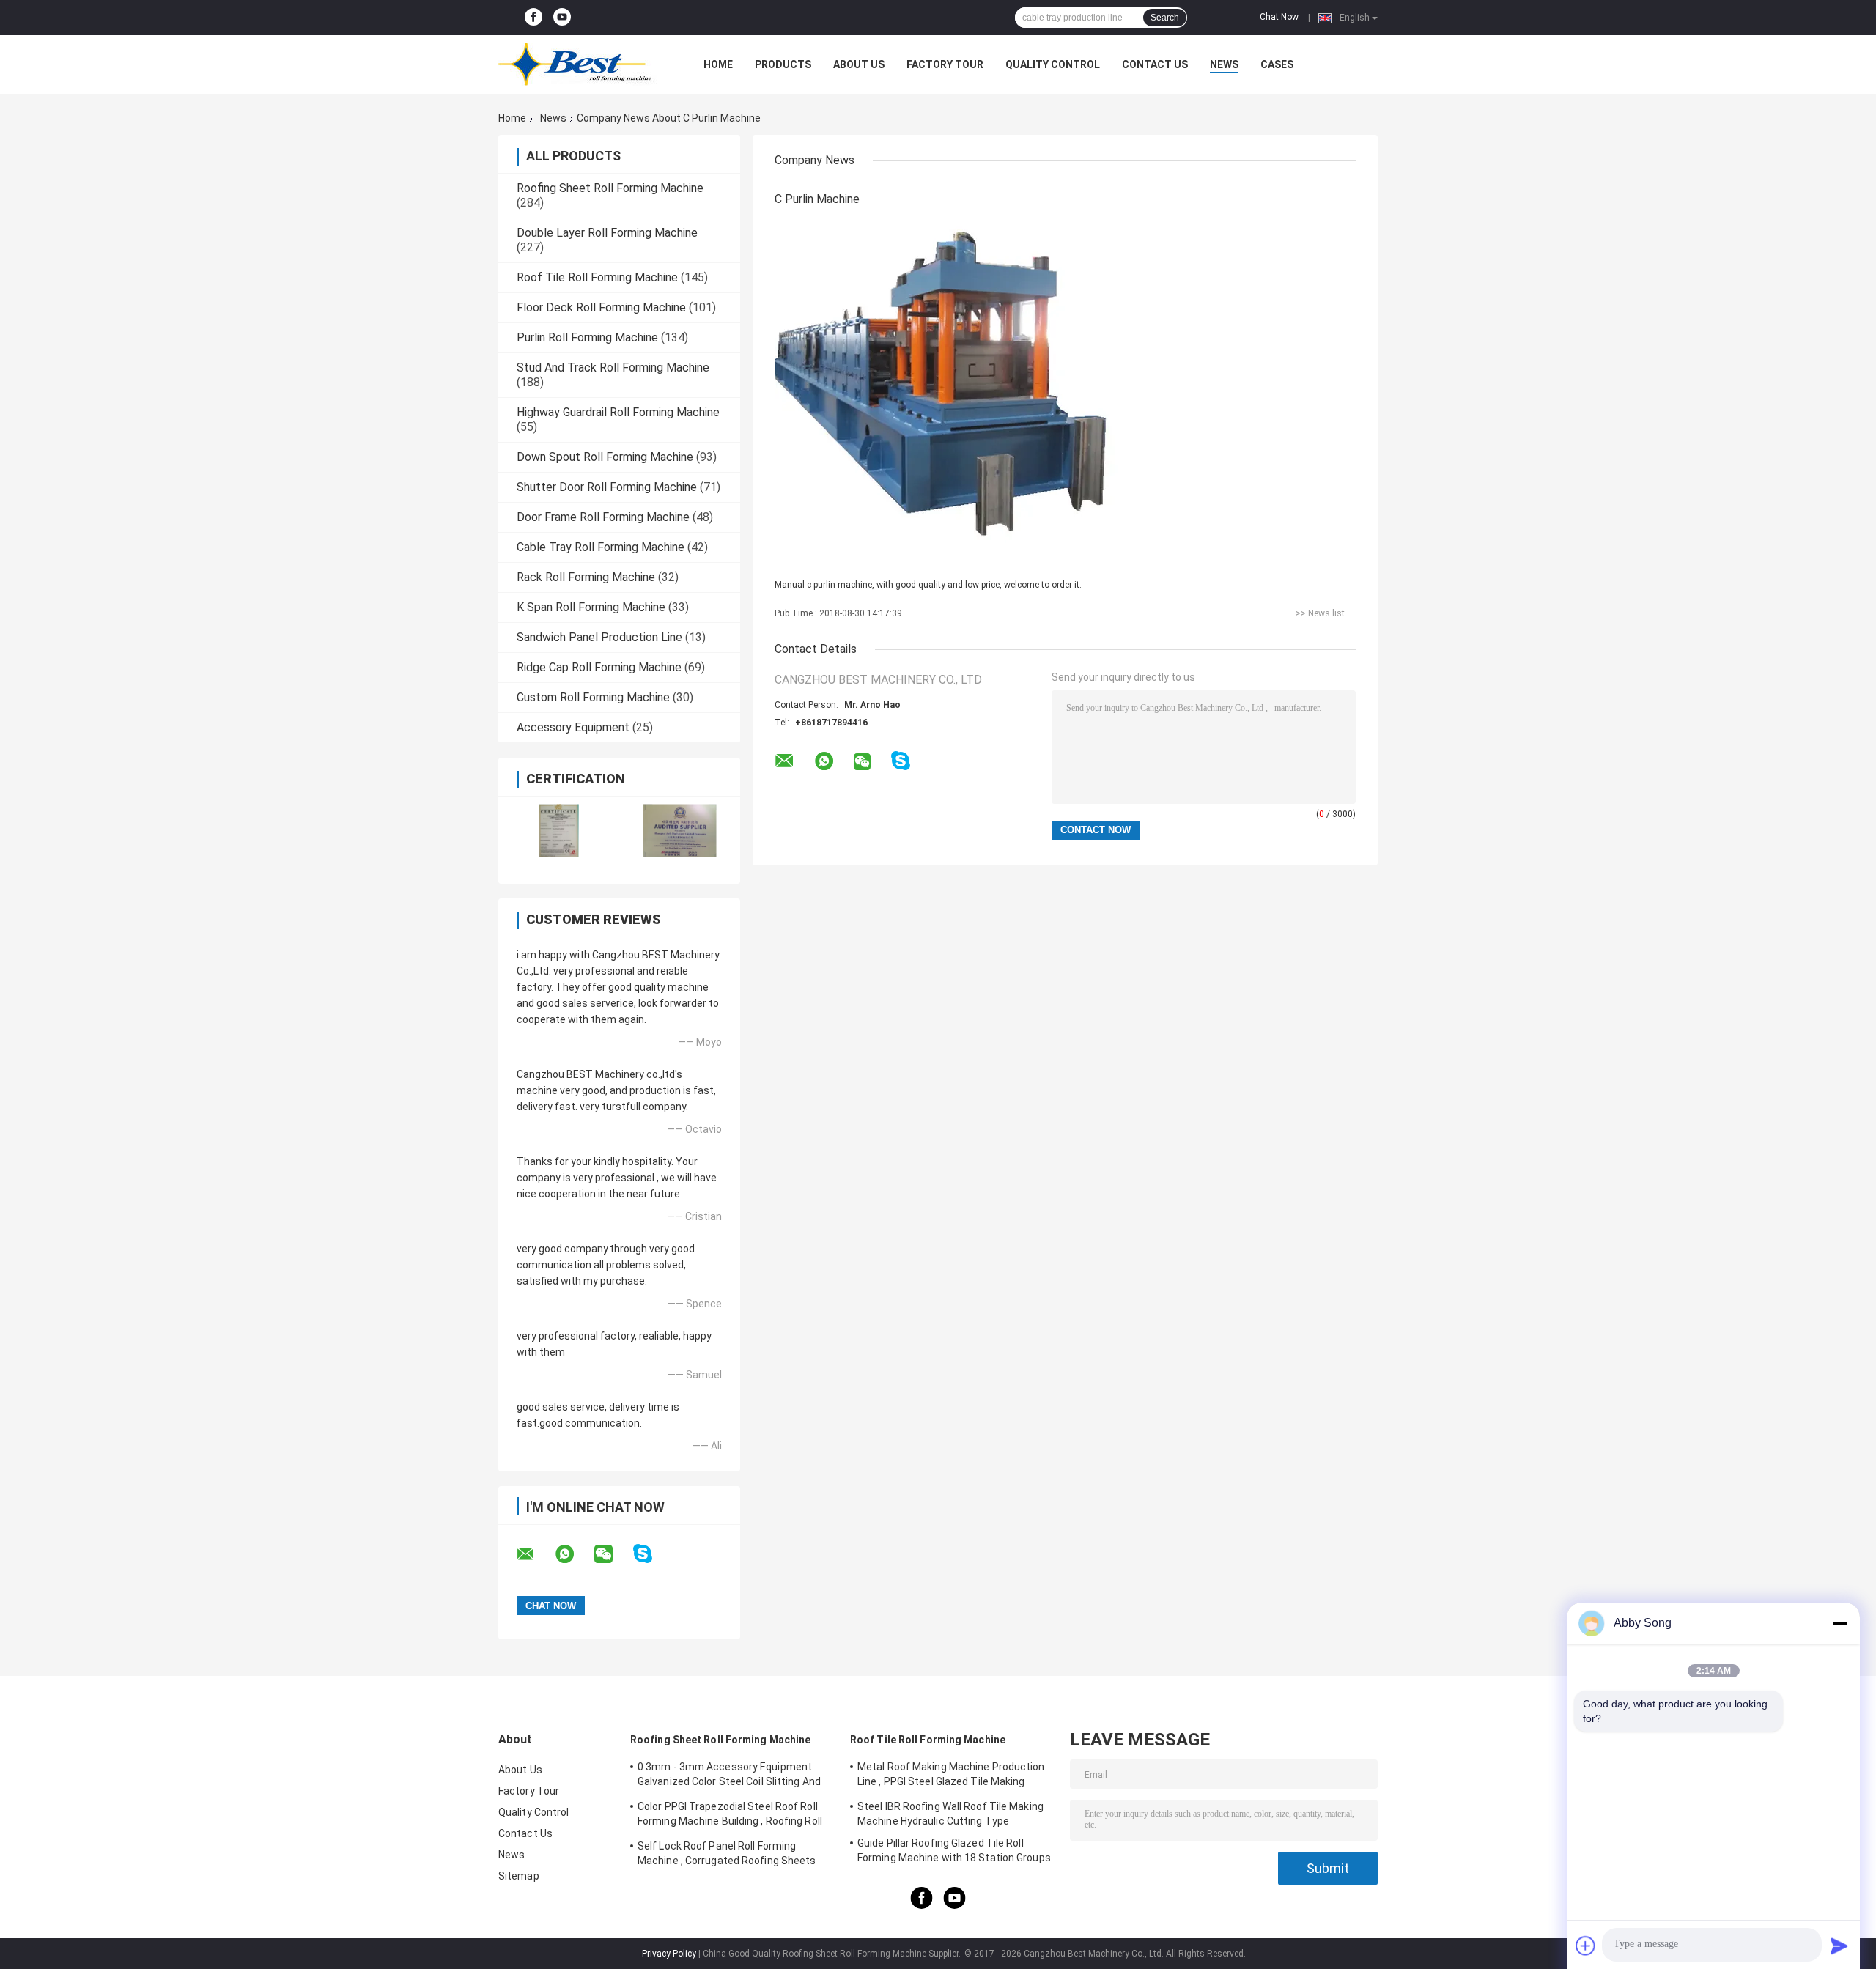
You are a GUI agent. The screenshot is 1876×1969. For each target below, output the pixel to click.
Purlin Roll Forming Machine (587, 337)
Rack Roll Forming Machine (586, 577)
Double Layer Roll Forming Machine (607, 233)
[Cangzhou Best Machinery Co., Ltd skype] (652, 1554)
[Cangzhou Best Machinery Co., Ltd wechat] (613, 1554)
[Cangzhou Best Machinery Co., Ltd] (579, 64)
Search (1165, 18)
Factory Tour (945, 64)
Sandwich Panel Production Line (599, 637)
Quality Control (1053, 64)
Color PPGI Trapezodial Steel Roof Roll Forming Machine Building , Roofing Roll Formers (730, 1816)
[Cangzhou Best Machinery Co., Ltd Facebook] (533, 18)
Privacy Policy (669, 1954)
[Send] (1839, 1946)
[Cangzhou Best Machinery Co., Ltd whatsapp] (574, 1554)
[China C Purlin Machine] (958, 394)
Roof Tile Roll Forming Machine (597, 277)
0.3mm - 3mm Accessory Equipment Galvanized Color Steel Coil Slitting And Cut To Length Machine (729, 1776)
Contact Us (1155, 64)
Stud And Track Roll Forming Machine (613, 367)
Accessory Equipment (573, 727)
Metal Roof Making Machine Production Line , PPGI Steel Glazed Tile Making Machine (951, 1776)
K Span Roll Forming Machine (591, 607)
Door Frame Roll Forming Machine (603, 517)
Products (783, 64)
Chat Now (1279, 17)
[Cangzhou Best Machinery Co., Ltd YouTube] (562, 18)
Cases (1277, 64)
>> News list (1320, 613)
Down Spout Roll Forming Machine (605, 457)
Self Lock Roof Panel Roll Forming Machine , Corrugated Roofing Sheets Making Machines (727, 1855)
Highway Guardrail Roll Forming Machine (618, 412)
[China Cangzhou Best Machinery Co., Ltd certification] (559, 831)
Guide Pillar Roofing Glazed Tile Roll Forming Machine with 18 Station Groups (954, 1850)
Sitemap (519, 1876)
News (1224, 64)
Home (718, 64)
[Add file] (1586, 1946)
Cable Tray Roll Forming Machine (601, 547)
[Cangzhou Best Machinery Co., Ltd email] (535, 1554)
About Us (859, 64)
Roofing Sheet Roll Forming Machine (610, 188)
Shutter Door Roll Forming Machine (607, 487)
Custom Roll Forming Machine (593, 697)
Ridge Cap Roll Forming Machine (599, 667)
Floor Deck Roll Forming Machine (601, 307)
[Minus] (1839, 1623)
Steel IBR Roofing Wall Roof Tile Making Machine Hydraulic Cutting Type (950, 1814)
